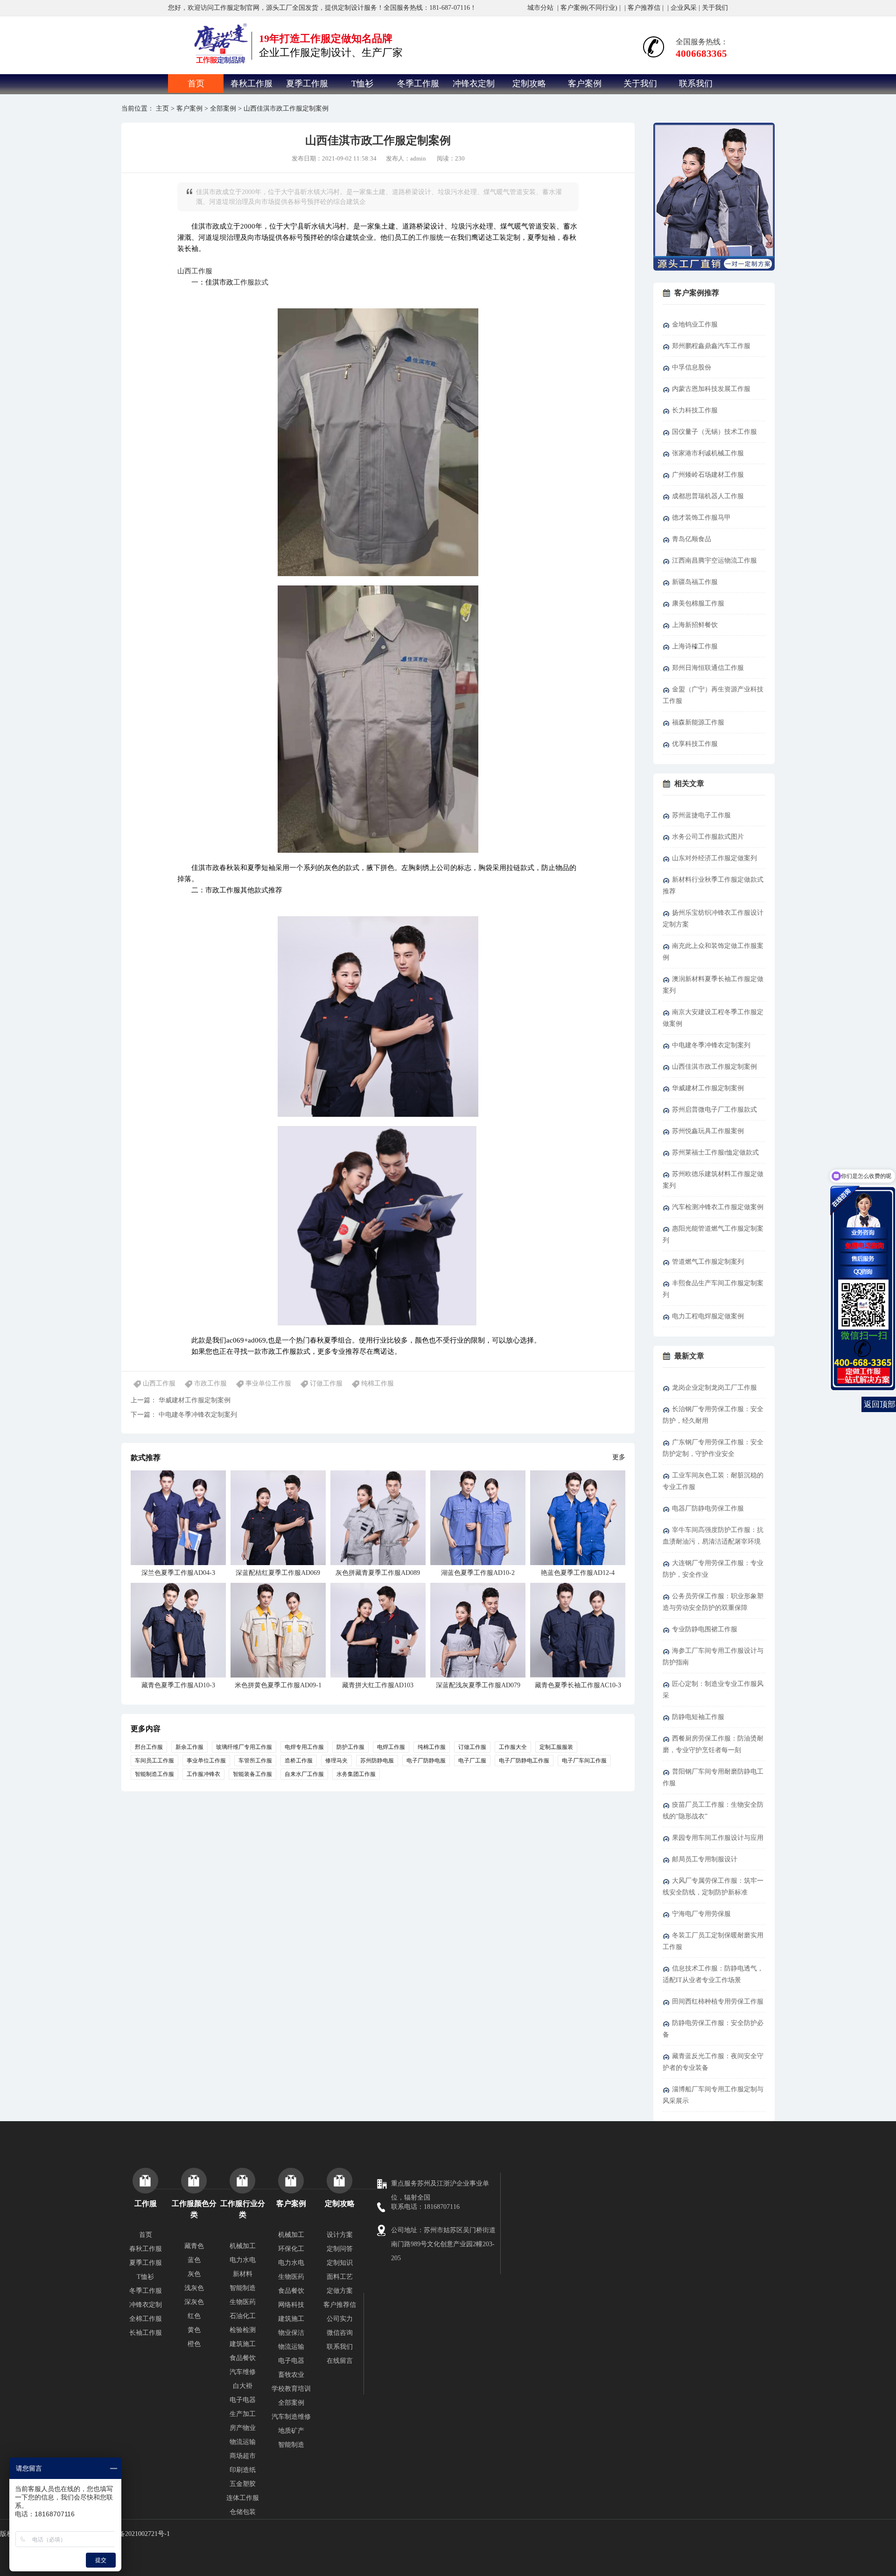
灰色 (194, 2274)
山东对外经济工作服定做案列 (714, 858)
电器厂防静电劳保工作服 (708, 1508)
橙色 (194, 2344)
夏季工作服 (307, 84)
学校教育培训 (291, 2389)
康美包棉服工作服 (698, 603)
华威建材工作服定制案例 (708, 1088)
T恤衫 (362, 84)
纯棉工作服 (378, 1383)
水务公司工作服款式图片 (708, 837)
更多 (619, 1457)
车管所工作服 (255, 1761)
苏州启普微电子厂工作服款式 (714, 1110)
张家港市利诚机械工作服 (708, 453)
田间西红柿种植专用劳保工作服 (718, 2002)
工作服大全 (513, 1747)
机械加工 (243, 2246)
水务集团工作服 (356, 1774)
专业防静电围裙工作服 (705, 1629)
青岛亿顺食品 (692, 539)
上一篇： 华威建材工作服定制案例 (181, 1400)
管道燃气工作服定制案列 (708, 1262)
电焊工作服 (391, 1747)
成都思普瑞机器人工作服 (708, 496)
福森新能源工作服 (698, 722)
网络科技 (291, 2305)
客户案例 (585, 84)
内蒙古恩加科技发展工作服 (711, 389)
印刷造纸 (243, 2470)
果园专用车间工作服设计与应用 (718, 1838)
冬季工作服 (418, 84)
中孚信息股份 (692, 367)
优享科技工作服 (695, 744)
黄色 (194, 2330)
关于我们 (715, 8)
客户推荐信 (644, 8)
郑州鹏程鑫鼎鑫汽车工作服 (711, 346)
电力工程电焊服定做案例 (708, 1316)
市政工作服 (210, 1383)
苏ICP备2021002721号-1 (136, 2534)
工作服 (426, 237)
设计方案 (340, 2235)
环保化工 (291, 2249)
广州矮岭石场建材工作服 (708, 475)
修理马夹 (336, 1761)
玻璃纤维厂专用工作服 (244, 1747)
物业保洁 (291, 2333)
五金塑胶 (243, 2484)
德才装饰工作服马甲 (701, 518)
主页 (162, 108)
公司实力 (340, 2319)
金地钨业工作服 (695, 324)
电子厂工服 (472, 1761)
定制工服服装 (556, 1747)
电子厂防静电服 (426, 1761)
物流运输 (243, 2442)
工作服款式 (251, 282)
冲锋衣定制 (474, 84)
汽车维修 (243, 2372)
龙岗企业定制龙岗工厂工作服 (714, 1388)
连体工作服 (243, 2498)
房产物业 (243, 2428)
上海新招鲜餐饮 (695, 625)
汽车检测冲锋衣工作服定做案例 (718, 1207)
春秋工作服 (252, 84)
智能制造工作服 (154, 1774)
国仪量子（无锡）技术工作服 (714, 432)
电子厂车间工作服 (584, 1761)
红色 (194, 2316)
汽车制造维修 (291, 2417)
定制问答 (340, 2249)
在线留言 (340, 2361)
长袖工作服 (146, 2333)
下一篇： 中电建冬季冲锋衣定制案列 (184, 1415)
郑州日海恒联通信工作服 (708, 668)
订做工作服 (326, 1383)
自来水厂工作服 (304, 1774)
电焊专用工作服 (304, 1747)
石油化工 (243, 2316)
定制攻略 (529, 84)
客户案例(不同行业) (589, 8)
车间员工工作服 (154, 1761)
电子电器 (243, 2400)
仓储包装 (243, 2512)
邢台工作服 (149, 1747)
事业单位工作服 (268, 1383)
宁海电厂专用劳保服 (701, 1914)
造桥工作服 (299, 1761)
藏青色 (194, 2246)
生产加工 (243, 2414)
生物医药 (243, 2302)
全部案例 (223, 108)
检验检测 (243, 2330)
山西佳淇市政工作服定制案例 (714, 1067)
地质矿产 (291, 2431)
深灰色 (194, 2302)
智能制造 (243, 2288)
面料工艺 (340, 2277)
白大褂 (243, 2386)
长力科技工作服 (695, 410)
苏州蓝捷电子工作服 (701, 815)
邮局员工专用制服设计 (705, 1859)
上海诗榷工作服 (695, 646)
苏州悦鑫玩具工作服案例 (708, 1131)
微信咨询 (340, 2333)
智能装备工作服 (252, 1774)
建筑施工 (243, 2344)
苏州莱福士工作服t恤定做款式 (715, 1152)
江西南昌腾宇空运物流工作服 (714, 560)
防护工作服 (350, 1747)
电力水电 (243, 2260)
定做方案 (340, 2291)
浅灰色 (194, 2288)
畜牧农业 (291, 2375)
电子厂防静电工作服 (524, 1761)
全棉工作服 (146, 2319)
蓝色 (194, 2260)
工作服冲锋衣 (203, 1774)
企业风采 (684, 8)
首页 (196, 84)
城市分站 (540, 8)
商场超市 (243, 2456)
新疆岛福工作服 (695, 582)
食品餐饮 (243, 2358)
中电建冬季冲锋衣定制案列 (711, 1045)
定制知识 (340, 2263)
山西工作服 (195, 271)
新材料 (243, 2274)
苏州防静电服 (377, 1761)
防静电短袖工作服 (698, 1717)
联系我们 (696, 84)
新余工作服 (189, 1747)
